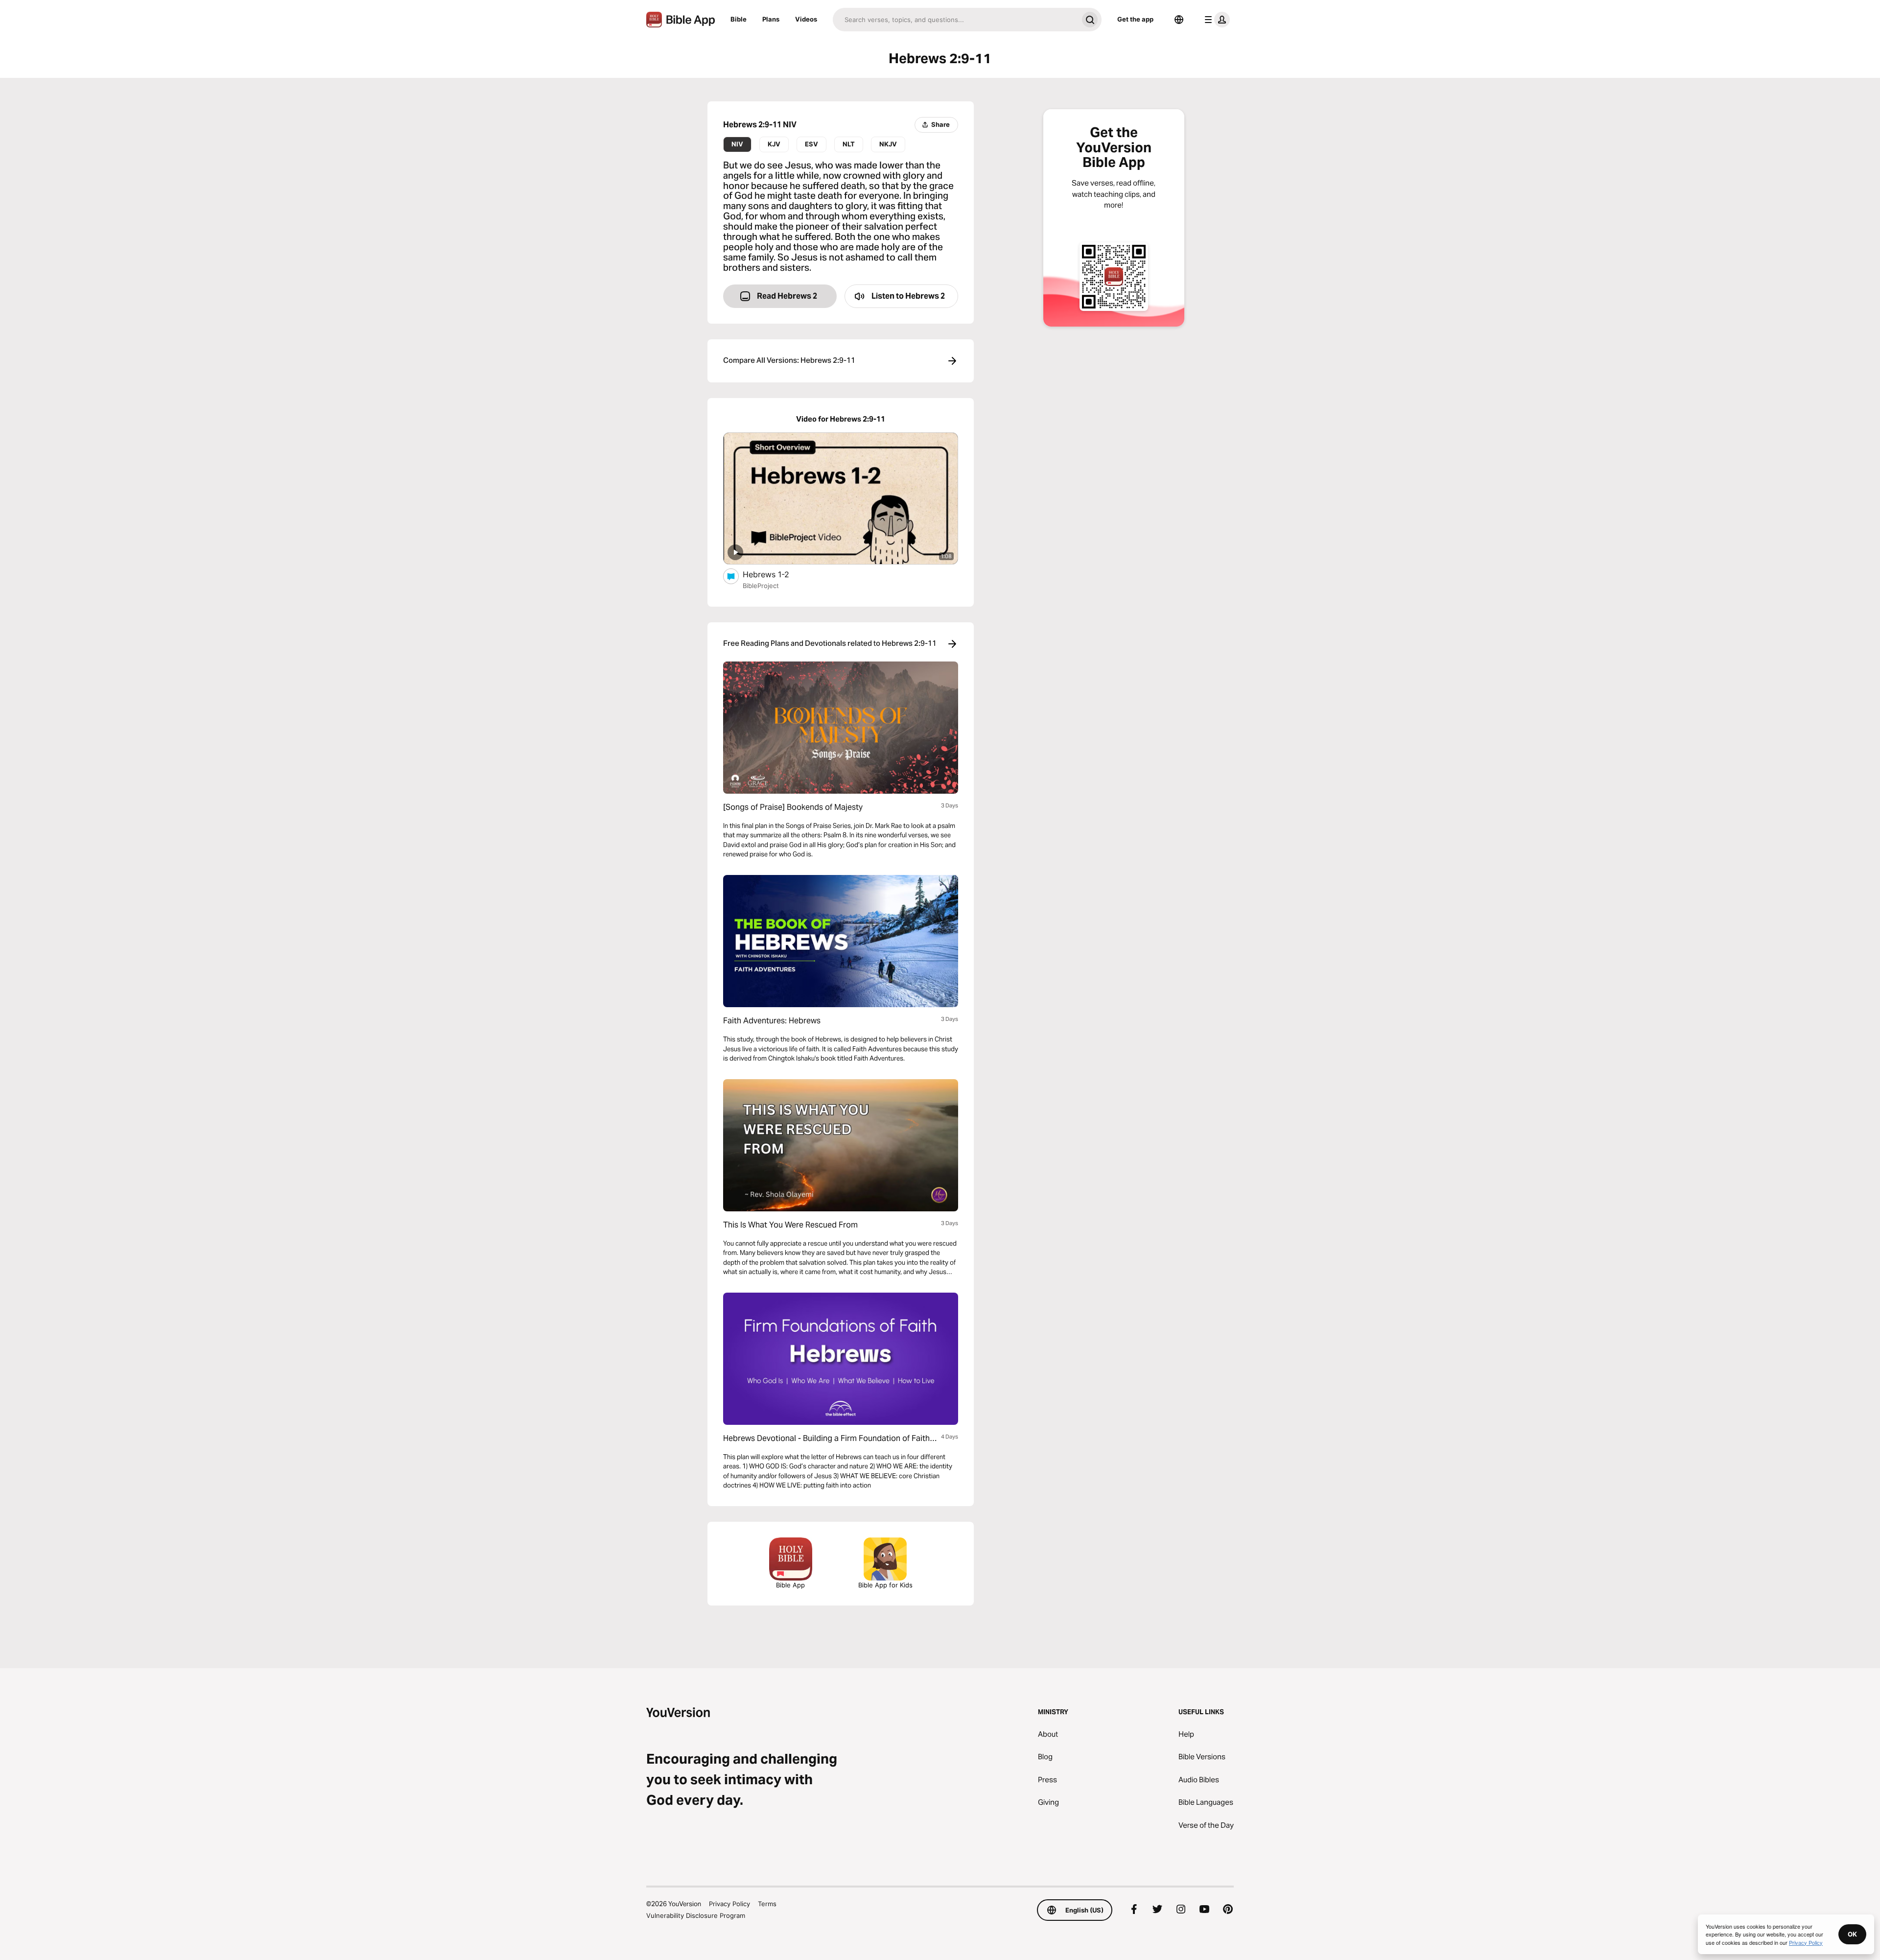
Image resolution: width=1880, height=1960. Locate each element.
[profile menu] (1215, 20)
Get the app (1135, 19)
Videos (806, 19)
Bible (739, 19)
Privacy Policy (729, 1904)
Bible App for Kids (885, 1585)
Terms (767, 1904)
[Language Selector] (1179, 20)
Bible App (790, 1585)
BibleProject (761, 586)
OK (1852, 1934)
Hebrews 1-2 (775, 574)
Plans (771, 19)
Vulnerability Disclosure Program (696, 1915)
